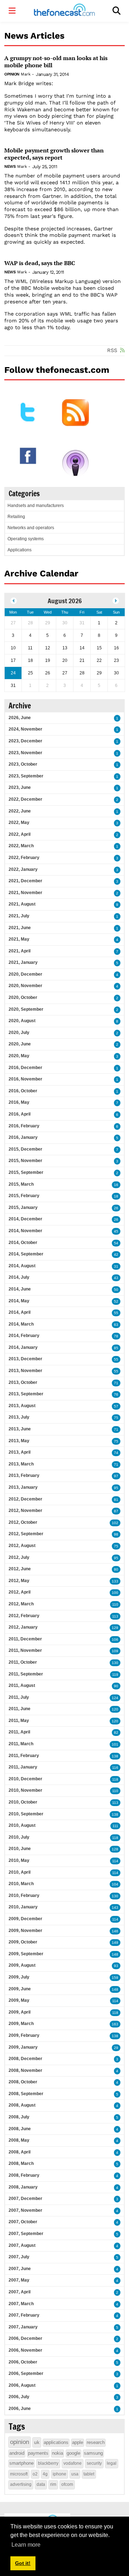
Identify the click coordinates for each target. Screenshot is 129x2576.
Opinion (12, 74)
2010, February (24, 1896)
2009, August (22, 1965)
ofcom (67, 2484)
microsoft (19, 2474)
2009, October (23, 1942)
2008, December (25, 2059)
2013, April (20, 1452)
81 (116, 1500)
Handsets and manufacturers (36, 506)
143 (115, 1907)
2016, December (25, 1068)
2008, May (19, 2140)
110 (115, 1604)
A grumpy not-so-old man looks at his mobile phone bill (56, 62)
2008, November (25, 2070)
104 (115, 1884)
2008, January (23, 2187)
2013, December (25, 1359)
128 (115, 1849)
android (17, 2453)
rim (53, 2484)
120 (115, 1709)
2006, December (25, 2338)
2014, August (22, 1266)
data (41, 2484)
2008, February (24, 2175)
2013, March (21, 1464)
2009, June (20, 1989)
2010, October (23, 1802)
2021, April (20, 951)
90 (116, 1686)
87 (116, 1511)
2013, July (19, 1417)
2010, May (19, 1860)
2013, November (25, 1371)
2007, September (26, 2234)
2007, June (20, 2269)
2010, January (23, 1907)
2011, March (21, 1744)
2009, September (26, 1954)
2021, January (23, 962)
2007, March (21, 2304)
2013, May (19, 1441)
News (10, 167)
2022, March (21, 846)
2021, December (25, 881)
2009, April (20, 2012)
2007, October (23, 2222)
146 (115, 1931)
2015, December (25, 1149)
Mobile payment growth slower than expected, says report (54, 154)
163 (115, 2024)
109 (115, 1651)
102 (115, 1523)
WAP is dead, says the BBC (40, 263)
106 (115, 1640)
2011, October (23, 1662)
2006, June (20, 2409)
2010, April (20, 1872)
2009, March (21, 2024)
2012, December (25, 1499)
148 (115, 1954)
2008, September (26, 2094)
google (73, 2453)
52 (116, 1301)
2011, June (20, 1709)
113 (115, 1616)
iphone (59, 2474)
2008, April (20, 2152)
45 (116, 1231)
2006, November (25, 2350)
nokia (58, 2453)
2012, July (19, 1557)
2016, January (23, 1137)
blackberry (48, 2463)
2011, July (19, 1697)
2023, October (23, 764)
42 (116, 1255)
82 (116, 1733)
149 (115, 1943)
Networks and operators (31, 528)
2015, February (24, 1196)
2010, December (25, 1779)
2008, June (20, 2129)
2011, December (25, 1639)
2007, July (19, 2257)
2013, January (23, 1487)
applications (56, 2442)
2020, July (19, 1033)
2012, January (23, 1627)
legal (112, 2463)
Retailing (16, 517)
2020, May (19, 1056)
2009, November (25, 1931)
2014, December (25, 1219)
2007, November (25, 2210)
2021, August (22, 904)
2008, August (22, 2105)
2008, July (19, 2117)
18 (116, 1196)
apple (78, 2442)
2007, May (19, 2280)
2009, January (23, 2047)
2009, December (25, 1919)
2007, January (23, 2327)
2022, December (25, 799)
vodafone (73, 2463)
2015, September (26, 1172)
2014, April (20, 1312)
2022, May (19, 823)
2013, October (23, 1382)
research (96, 2442)
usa (75, 2474)
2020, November (25, 986)
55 (116, 1313)
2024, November (25, 729)
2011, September (26, 1674)
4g (45, 2474)
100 (115, 1593)
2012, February (24, 1616)
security (94, 2463)
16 (116, 1185)
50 (116, 1290)
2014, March (21, 1324)
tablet (89, 2474)
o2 (35, 2474)
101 (115, 1744)
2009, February (24, 2035)
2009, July (19, 1977)
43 (116, 1278)
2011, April (19, 1732)
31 (116, 1266)
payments (38, 2453)
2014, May (19, 1301)
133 (115, 1581)
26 (116, 1208)
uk (37, 2442)
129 (115, 1628)
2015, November (25, 1161)
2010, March (21, 1884)
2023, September (26, 776)
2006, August (22, 2385)
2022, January (23, 869)
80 (116, 1569)
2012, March (21, 1604)
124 (115, 1698)
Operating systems (26, 539)
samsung (93, 2453)
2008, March (21, 2163)
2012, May (19, 1581)
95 (116, 1488)
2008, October (23, 2082)
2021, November (25, 893)
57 (116, 1406)
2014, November (25, 1231)
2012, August (22, 1546)
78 (116, 1336)
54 (116, 1243)
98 (116, 1534)
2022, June (20, 811)
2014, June (20, 1289)
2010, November (25, 1790)
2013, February (24, 1475)
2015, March (21, 1184)
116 (115, 1768)
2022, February (24, 858)
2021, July (19, 916)
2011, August (22, 1685)
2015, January (23, 1207)
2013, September (26, 1394)
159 (115, 1978)
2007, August (22, 2245)
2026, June (20, 718)
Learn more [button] (26, 2545)
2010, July (19, 1837)
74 (116, 1453)
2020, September (26, 1009)
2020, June (20, 1044)
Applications (20, 550)
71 (116, 1383)
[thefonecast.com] (64, 11)
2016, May (19, 1102)
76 (116, 1394)
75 (116, 1418)
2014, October (23, 1243)
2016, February (24, 1126)
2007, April (20, 2292)
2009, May (19, 2000)
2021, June (20, 928)
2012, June (20, 1569)
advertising (21, 2484)
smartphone (21, 2463)
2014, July (19, 1277)
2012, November (25, 1511)
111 (115, 1826)
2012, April (20, 1592)
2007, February (24, 2315)
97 (116, 1476)
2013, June (20, 1429)
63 (116, 1325)
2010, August (22, 1825)
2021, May (19, 939)
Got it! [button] (23, 2563)
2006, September (26, 2373)
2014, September (26, 1254)
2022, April (20, 834)
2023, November (25, 753)
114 (115, 1861)
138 (115, 1756)
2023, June (20, 787)
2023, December (25, 741)
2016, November (25, 1079)
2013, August (22, 1406)
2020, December (25, 974)
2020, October (23, 997)
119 (115, 1675)
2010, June (20, 1849)
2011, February (24, 1756)
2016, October (23, 1091)
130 (115, 1663)
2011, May (19, 1721)
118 (115, 1779)
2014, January (23, 1347)
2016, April (20, 1114)
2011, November (25, 1650)
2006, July (19, 2397)
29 (116, 2048)
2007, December (25, 2199)
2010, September (26, 1814)
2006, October (23, 2362)
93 (116, 1966)
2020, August (22, 1021)
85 (116, 1348)
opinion (20, 2442)
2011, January (23, 1767)
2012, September (26, 1534)
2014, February (24, 1336)
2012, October (23, 1522)
